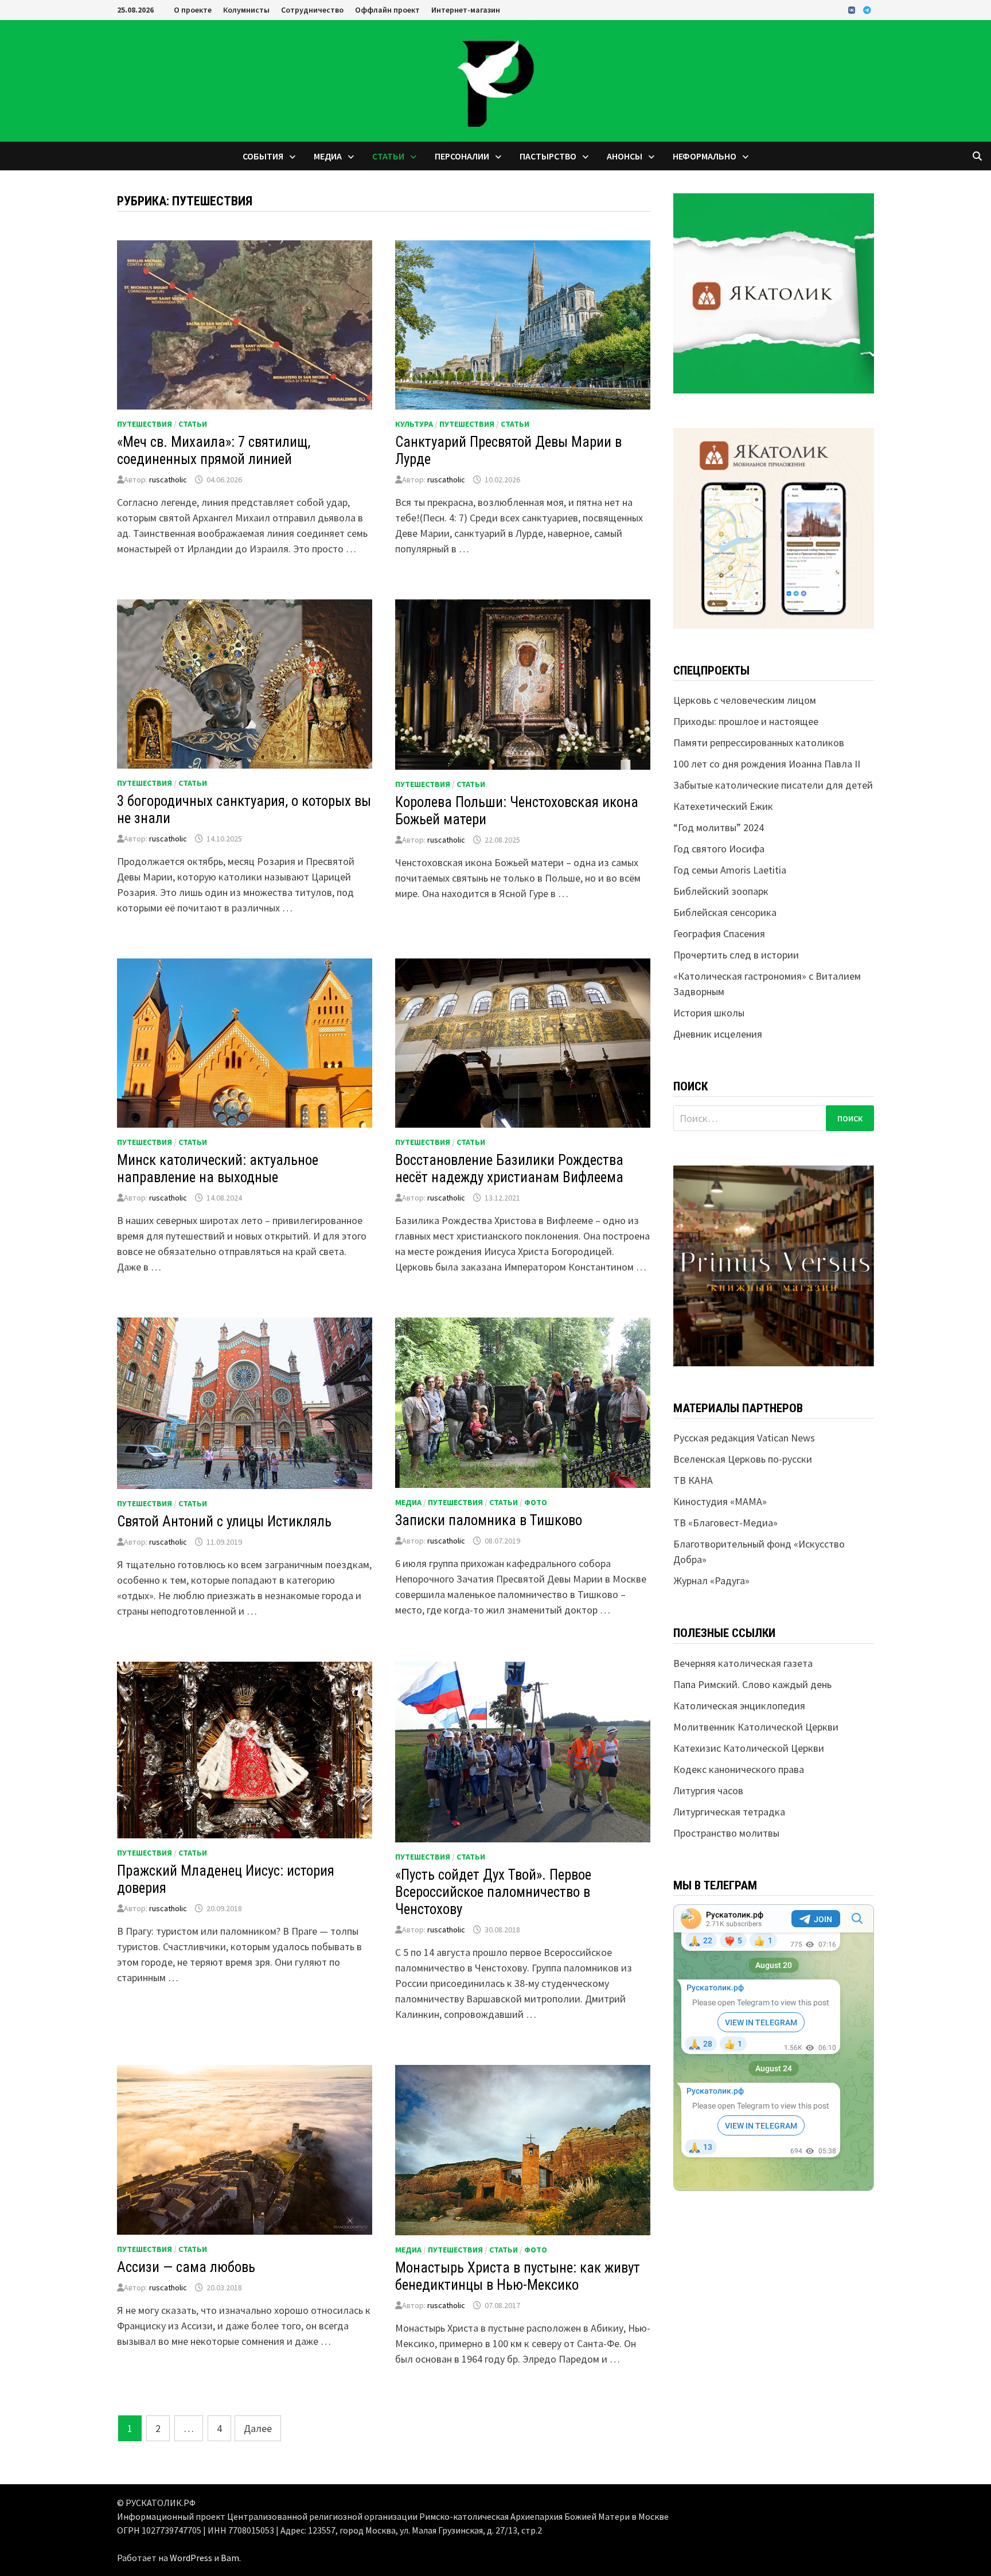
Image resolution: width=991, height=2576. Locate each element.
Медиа (328, 156)
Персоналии (462, 156)
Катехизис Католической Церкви (749, 1748)
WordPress (191, 2558)
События (263, 156)
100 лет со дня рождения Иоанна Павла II (767, 764)
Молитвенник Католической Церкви (756, 1727)
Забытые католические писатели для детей (773, 785)
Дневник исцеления (718, 1034)
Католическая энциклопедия (739, 1706)
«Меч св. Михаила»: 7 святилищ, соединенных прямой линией (214, 451)
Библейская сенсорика (725, 912)
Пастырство (548, 156)
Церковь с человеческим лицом (745, 700)
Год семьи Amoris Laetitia (730, 870)
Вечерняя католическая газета (743, 1663)
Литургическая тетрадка (729, 1812)
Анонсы (625, 156)
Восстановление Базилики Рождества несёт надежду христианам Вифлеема (509, 1169)
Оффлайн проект (387, 10)
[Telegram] (867, 9)
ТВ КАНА (693, 1480)
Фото (536, 1502)
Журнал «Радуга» (711, 1581)
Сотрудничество (312, 10)
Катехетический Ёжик (723, 806)
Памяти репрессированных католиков (759, 743)
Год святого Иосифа (719, 849)
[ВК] (853, 9)
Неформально (705, 156)
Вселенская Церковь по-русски (743, 1459)
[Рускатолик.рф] (495, 79)
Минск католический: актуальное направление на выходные (218, 1169)
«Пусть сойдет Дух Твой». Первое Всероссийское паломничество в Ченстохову (493, 1892)
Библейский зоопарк (721, 891)
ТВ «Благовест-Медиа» (725, 1523)
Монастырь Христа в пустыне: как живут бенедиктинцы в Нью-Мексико (518, 2276)
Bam (230, 2558)
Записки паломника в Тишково (489, 1520)
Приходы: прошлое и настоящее (746, 721)
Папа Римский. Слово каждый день (752, 1684)
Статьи (388, 156)
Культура (414, 424)
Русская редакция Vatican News (744, 1438)
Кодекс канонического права (739, 1769)
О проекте (193, 10)
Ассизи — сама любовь (186, 2267)
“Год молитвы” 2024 (719, 827)
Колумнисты (246, 10)
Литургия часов (708, 1790)
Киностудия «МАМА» (720, 1501)
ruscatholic (168, 480)
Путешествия (145, 424)
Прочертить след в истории (736, 955)
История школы (709, 1013)
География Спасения (719, 934)
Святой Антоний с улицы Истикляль (224, 1521)
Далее (258, 2428)
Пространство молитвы (726, 1833)
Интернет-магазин (466, 10)
